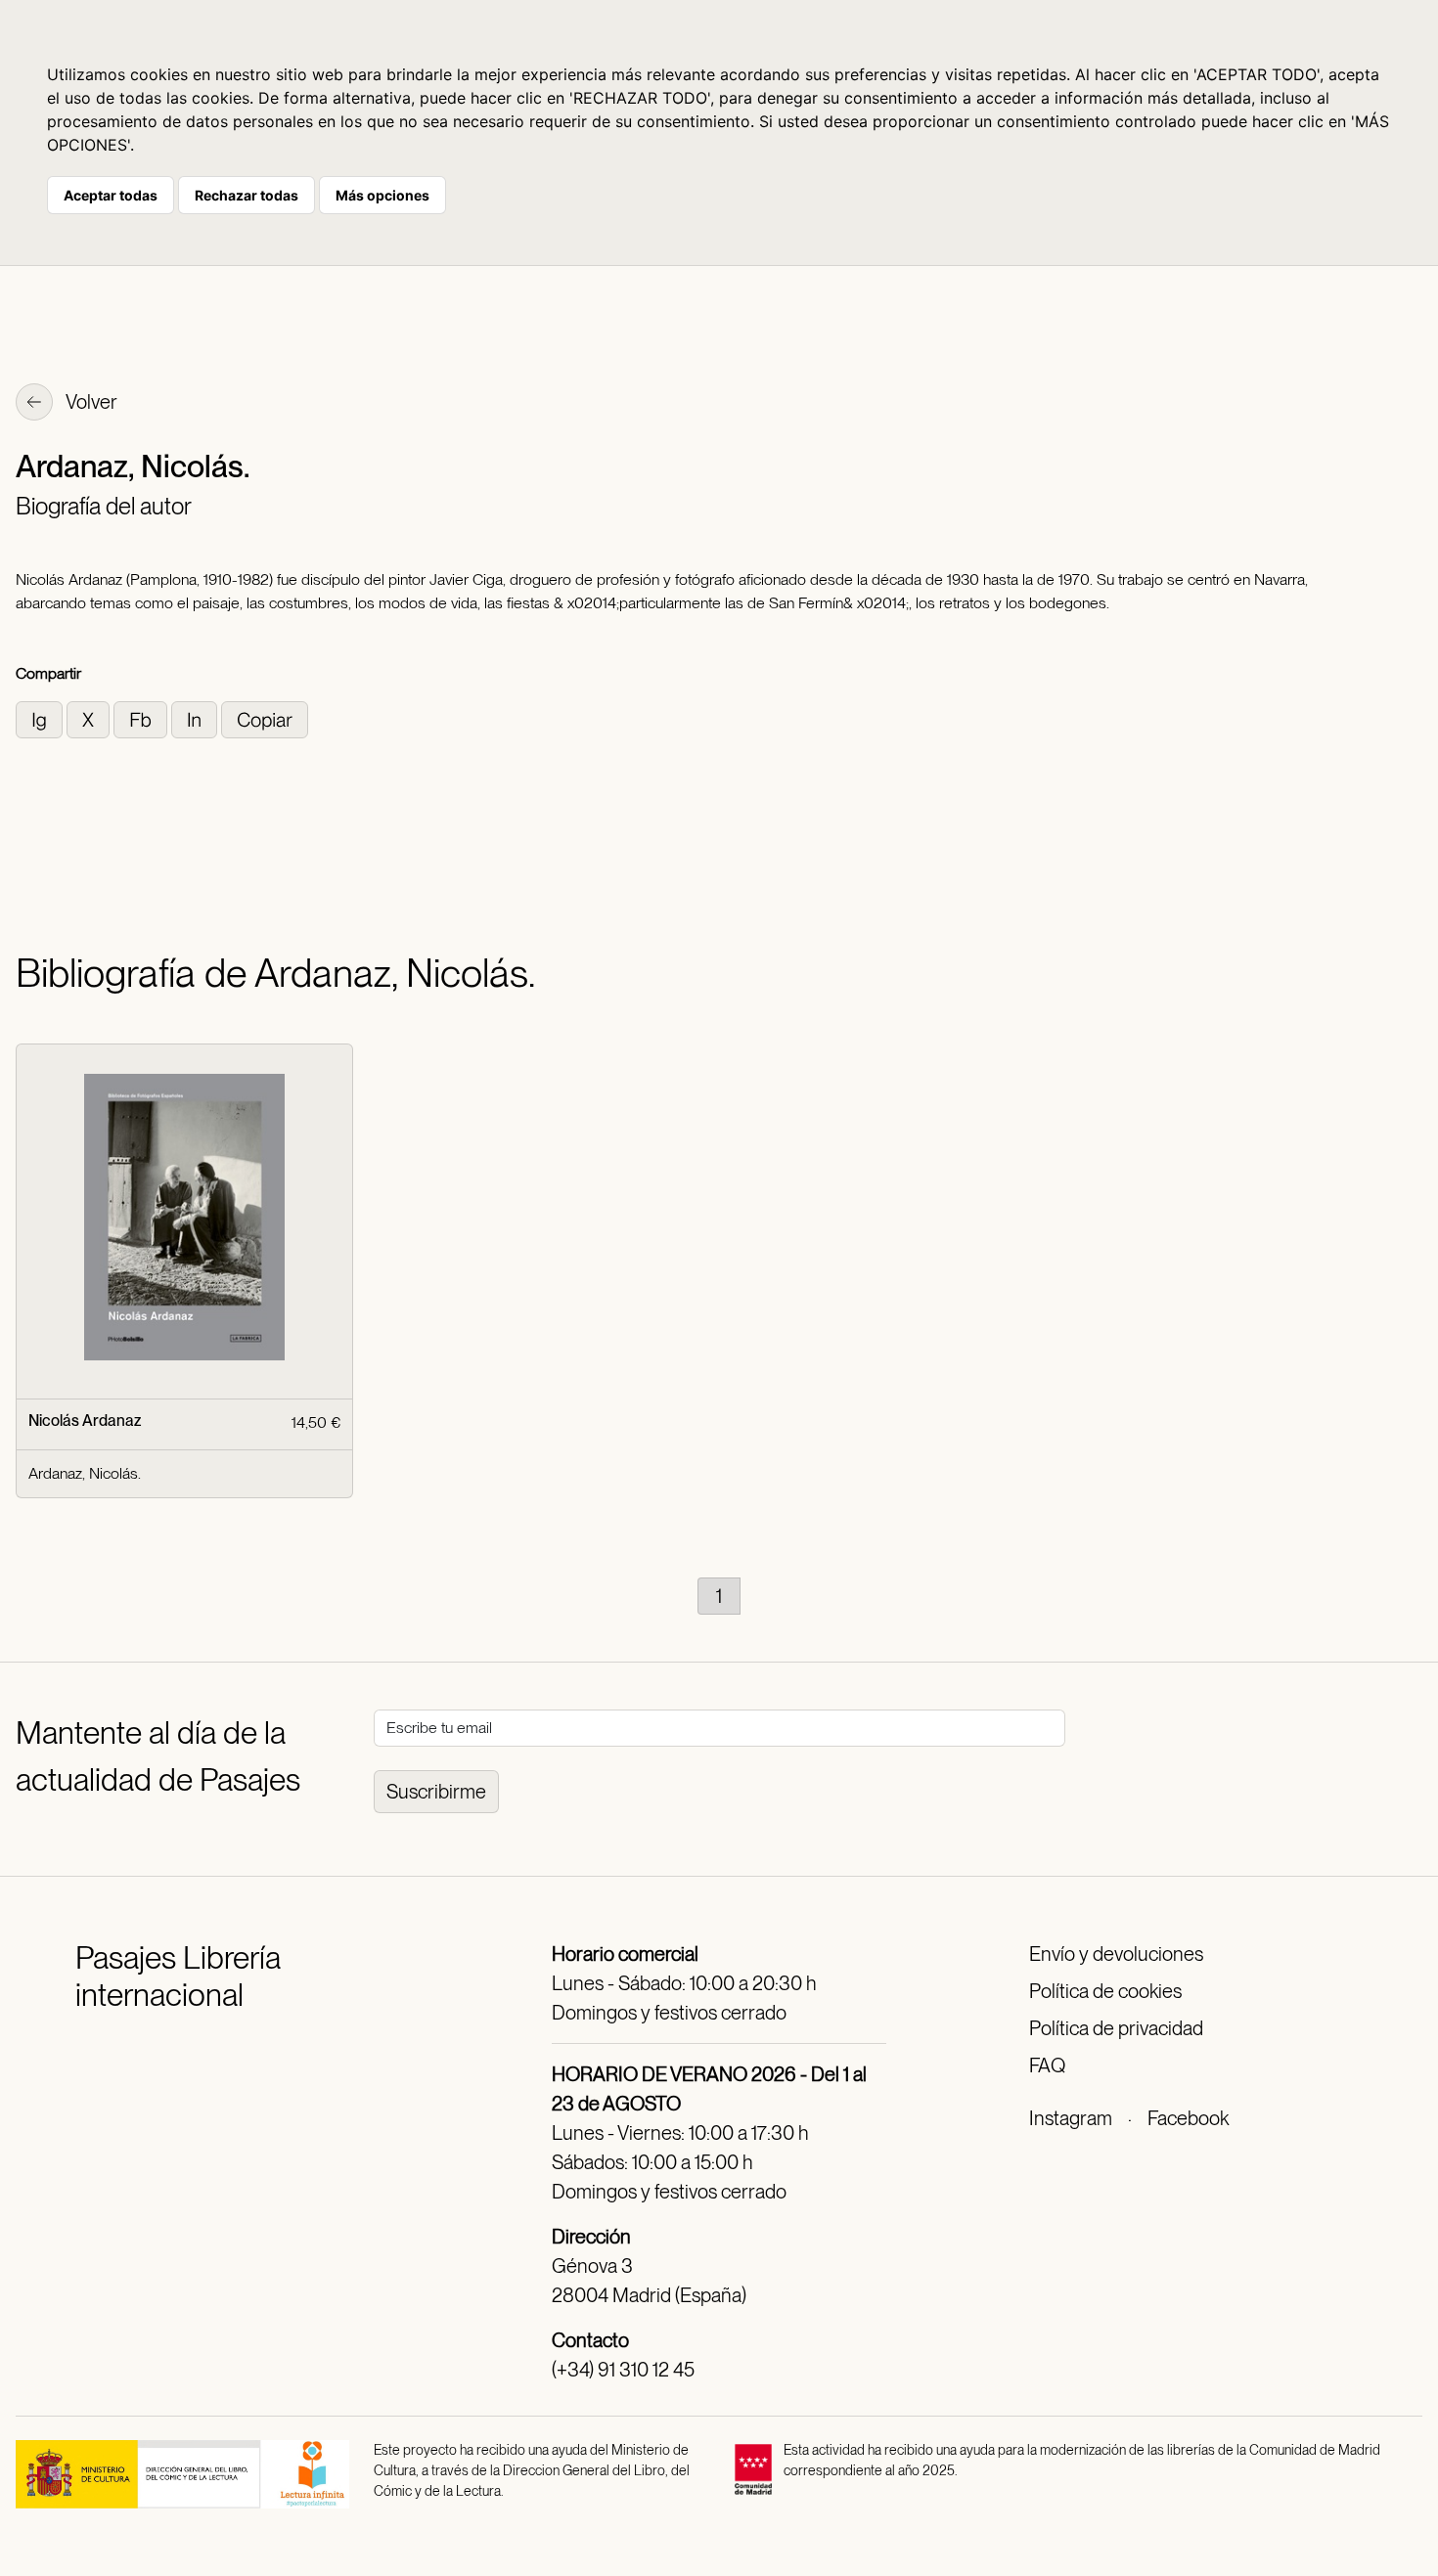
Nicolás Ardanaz (85, 1421)
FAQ (1047, 2065)
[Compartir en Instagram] (41, 718)
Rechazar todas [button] (247, 195)
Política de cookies (1105, 1991)
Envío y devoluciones (1116, 1954)
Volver (90, 402)
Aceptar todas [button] (111, 195)
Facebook (1188, 2118)
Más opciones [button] (382, 195)
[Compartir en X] (90, 718)
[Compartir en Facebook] (142, 718)
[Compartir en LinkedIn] (196, 718)
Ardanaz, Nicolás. (85, 1473)
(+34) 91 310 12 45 (623, 2370)
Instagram (1071, 2118)
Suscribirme (436, 1792)
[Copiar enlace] (265, 718)
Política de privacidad (1116, 2028)
